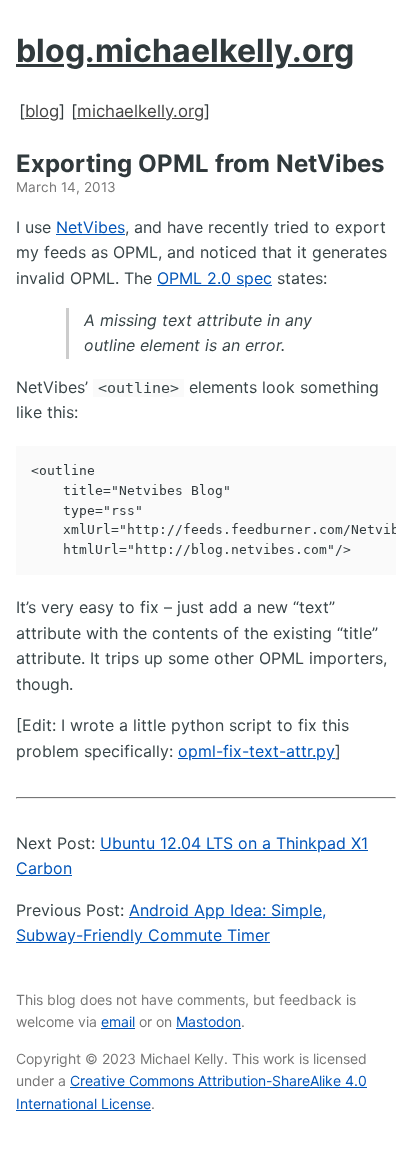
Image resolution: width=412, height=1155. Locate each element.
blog (42, 111)
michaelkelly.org (140, 111)
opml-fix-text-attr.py (256, 751)
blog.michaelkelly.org (185, 50)
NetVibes (90, 227)
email (118, 1021)
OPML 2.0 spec (214, 278)
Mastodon (208, 1021)
